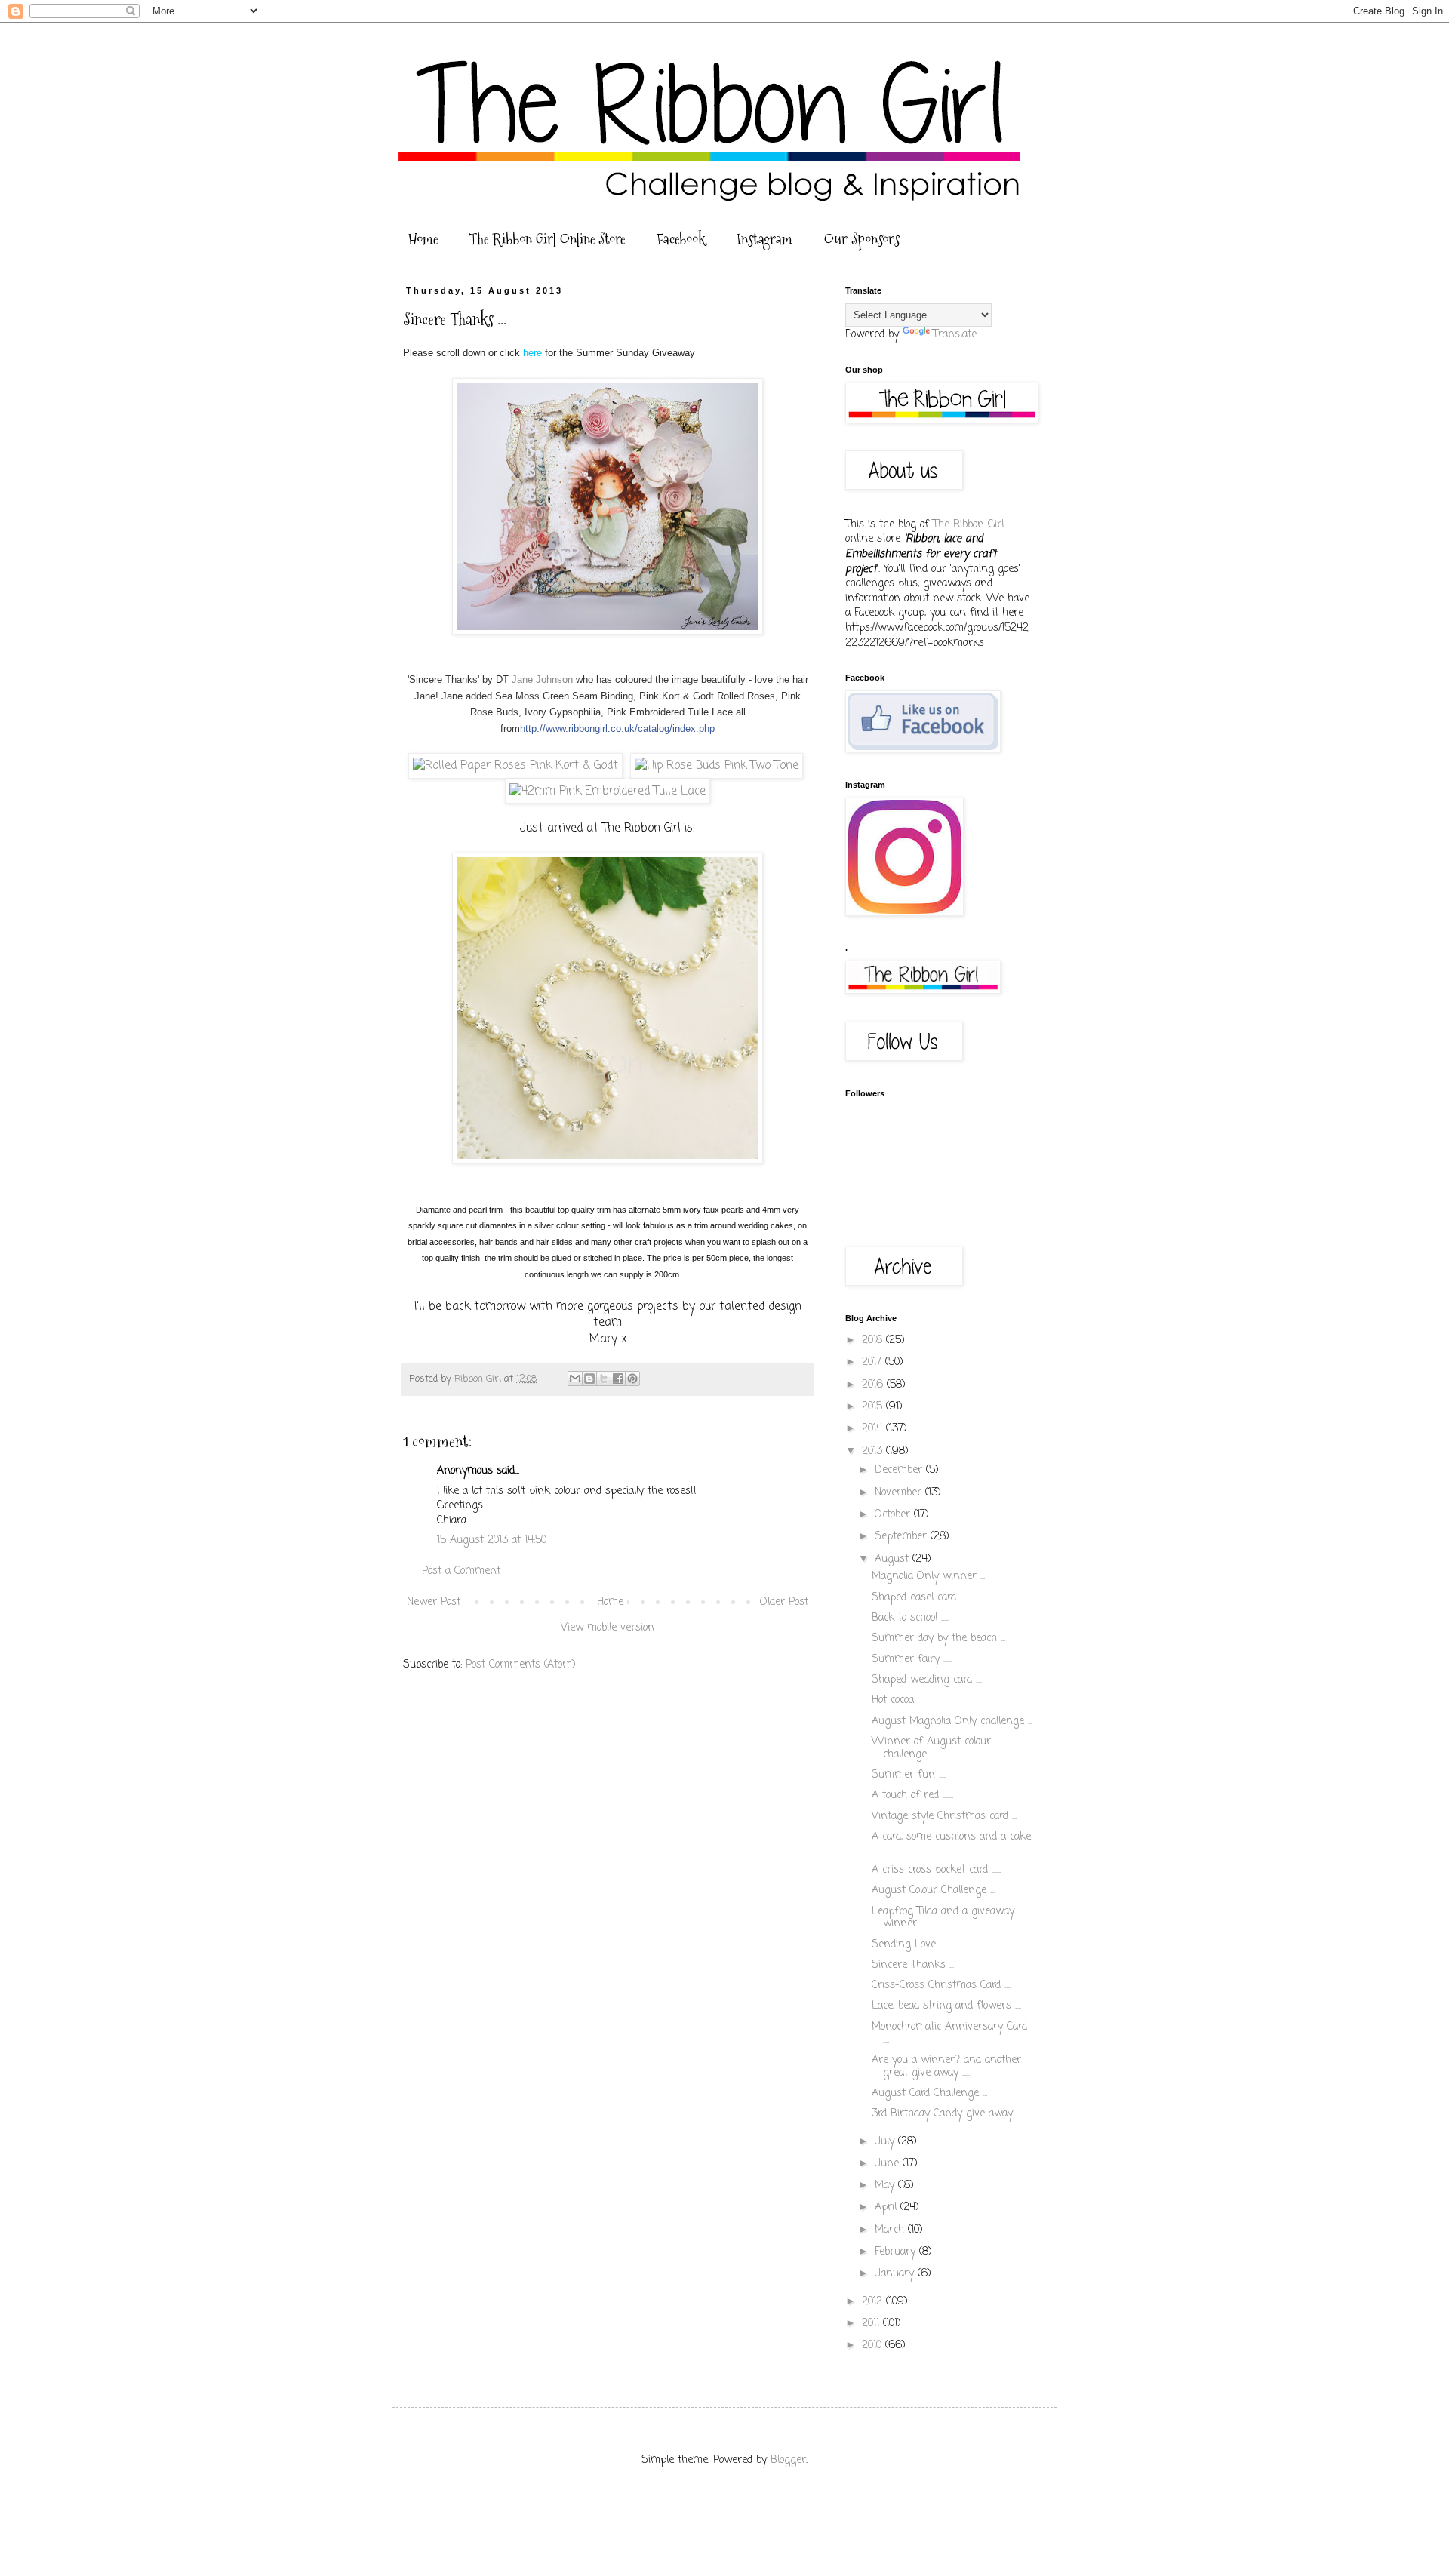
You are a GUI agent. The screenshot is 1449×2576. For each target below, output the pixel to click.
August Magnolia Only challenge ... (952, 1721)
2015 (874, 1407)
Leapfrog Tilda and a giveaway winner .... (943, 1918)
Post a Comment (461, 1571)
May (886, 2186)
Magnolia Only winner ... (928, 1577)
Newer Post (434, 1602)
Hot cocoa (893, 1700)
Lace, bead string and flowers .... (946, 2006)
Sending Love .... (909, 1945)
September (903, 1537)
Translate (955, 335)
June (889, 2164)
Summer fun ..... (909, 1775)
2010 (874, 2345)
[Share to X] (604, 1379)
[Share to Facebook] (618, 1379)
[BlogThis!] (589, 1379)
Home (423, 239)
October (894, 1515)
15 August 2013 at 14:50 (492, 1540)
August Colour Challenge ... (933, 1891)
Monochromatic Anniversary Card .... (949, 2033)
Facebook (681, 239)
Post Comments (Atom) (521, 1665)
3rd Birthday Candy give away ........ (950, 2114)
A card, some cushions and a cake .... (951, 1843)
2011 (872, 2324)
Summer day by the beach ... (938, 1638)
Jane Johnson (542, 679)
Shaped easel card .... (919, 1598)
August (894, 1559)
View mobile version (608, 1628)
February (897, 2252)
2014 (874, 1429)
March (891, 2230)
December (900, 1470)
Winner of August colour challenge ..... (931, 1748)
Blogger (788, 2460)
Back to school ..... (910, 1618)
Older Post (784, 1602)
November (900, 1493)
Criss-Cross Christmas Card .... (941, 1986)
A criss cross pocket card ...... (936, 1870)
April (888, 2207)
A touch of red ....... (912, 1795)
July (886, 2142)
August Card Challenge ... (929, 2093)
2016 (874, 1385)
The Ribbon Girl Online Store (547, 239)
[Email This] (575, 1379)
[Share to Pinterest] (632, 1379)
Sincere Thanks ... (913, 1965)
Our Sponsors (862, 239)
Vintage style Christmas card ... (944, 1817)
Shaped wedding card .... (927, 1680)
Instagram (764, 239)
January (896, 2274)
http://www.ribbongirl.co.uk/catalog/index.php (617, 729)
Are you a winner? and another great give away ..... (946, 2067)
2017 (874, 1362)
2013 (874, 1451)
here (534, 353)
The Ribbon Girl (968, 525)
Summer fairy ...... (912, 1660)
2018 (874, 1340)
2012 (874, 2302)
